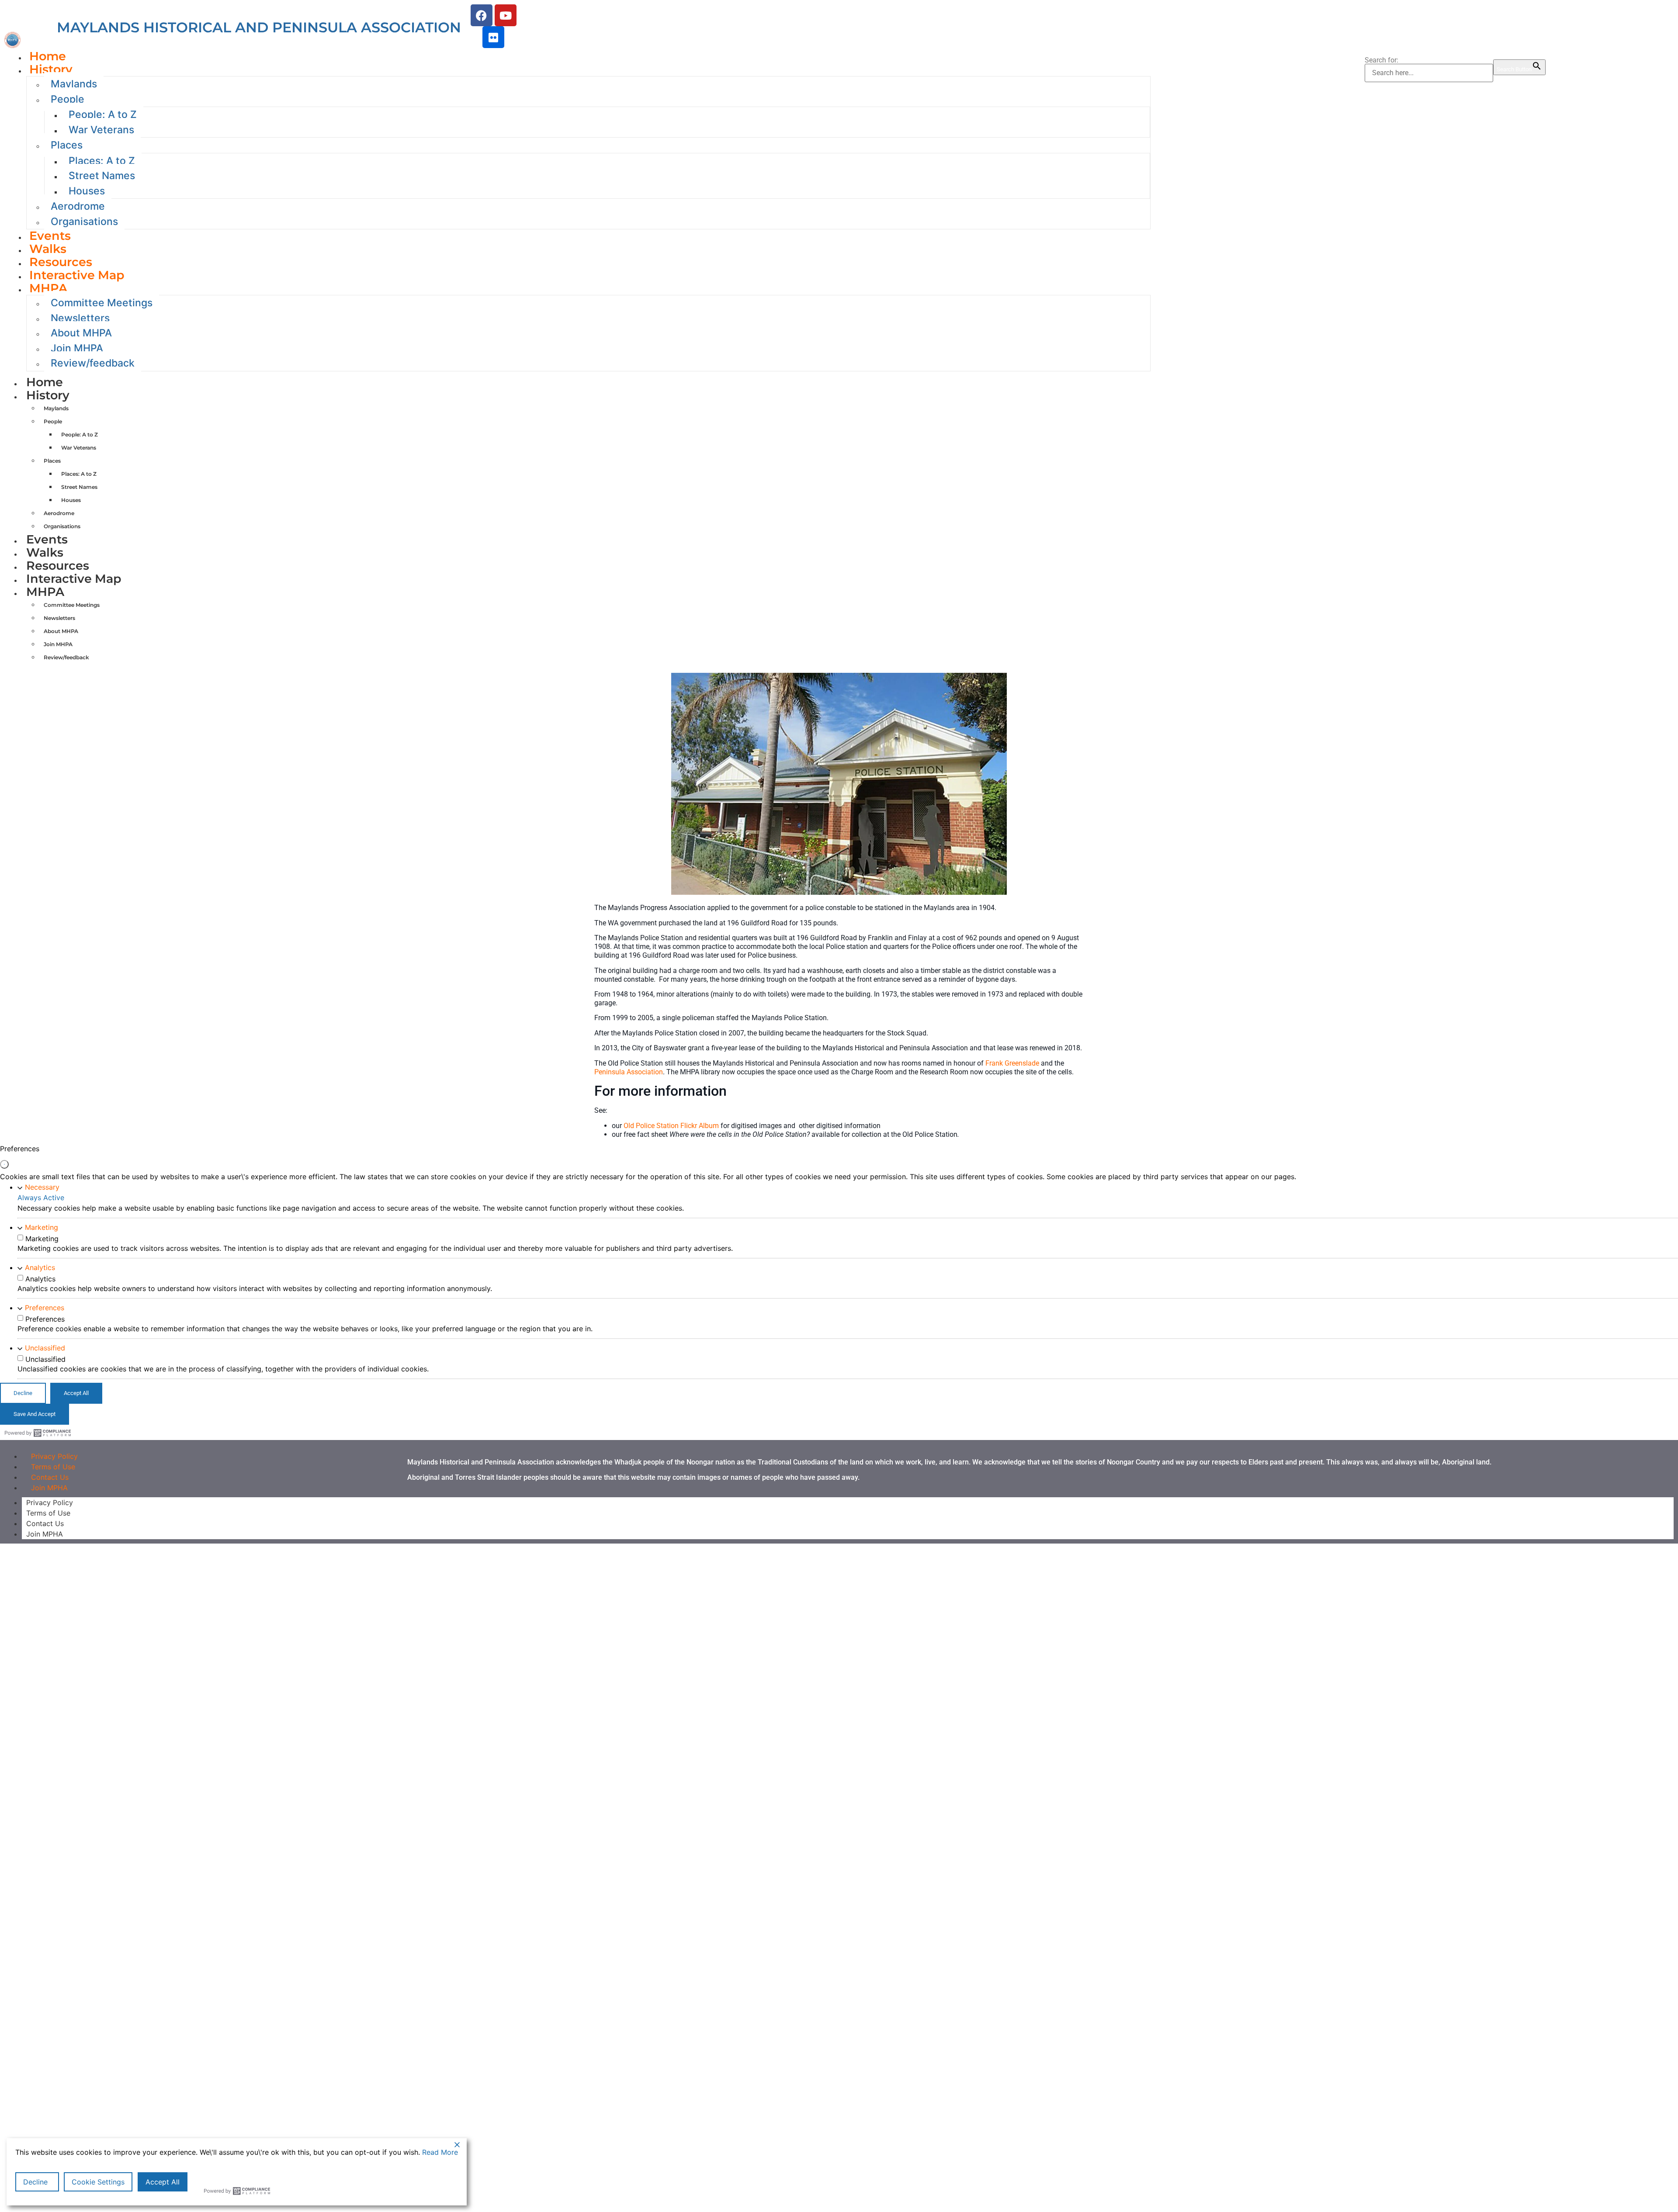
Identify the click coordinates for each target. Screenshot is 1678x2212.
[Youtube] (506, 15)
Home (45, 382)
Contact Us (45, 1523)
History (51, 69)
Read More (440, 2152)
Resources (58, 566)
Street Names (102, 176)
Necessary (42, 1187)
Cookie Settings (98, 2182)
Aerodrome (78, 206)
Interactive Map (77, 275)
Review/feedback (93, 363)
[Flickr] (493, 37)
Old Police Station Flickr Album (671, 1126)
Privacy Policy (50, 1502)
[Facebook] (482, 15)
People (68, 99)
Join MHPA (77, 348)
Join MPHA (49, 1488)
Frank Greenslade (1012, 1063)
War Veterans (101, 130)
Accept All (163, 2182)
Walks (45, 552)
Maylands (74, 84)
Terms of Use (48, 1513)
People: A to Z (103, 114)
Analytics (40, 1267)
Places (67, 145)
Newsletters (80, 318)
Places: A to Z (102, 161)
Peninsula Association (629, 1072)
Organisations (84, 222)
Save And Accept (35, 1414)
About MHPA (81, 333)
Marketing (42, 1227)
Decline (35, 2182)
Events (47, 539)
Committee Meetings (102, 303)
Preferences (45, 1308)
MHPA (48, 288)
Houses (87, 191)
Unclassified (45, 1348)
